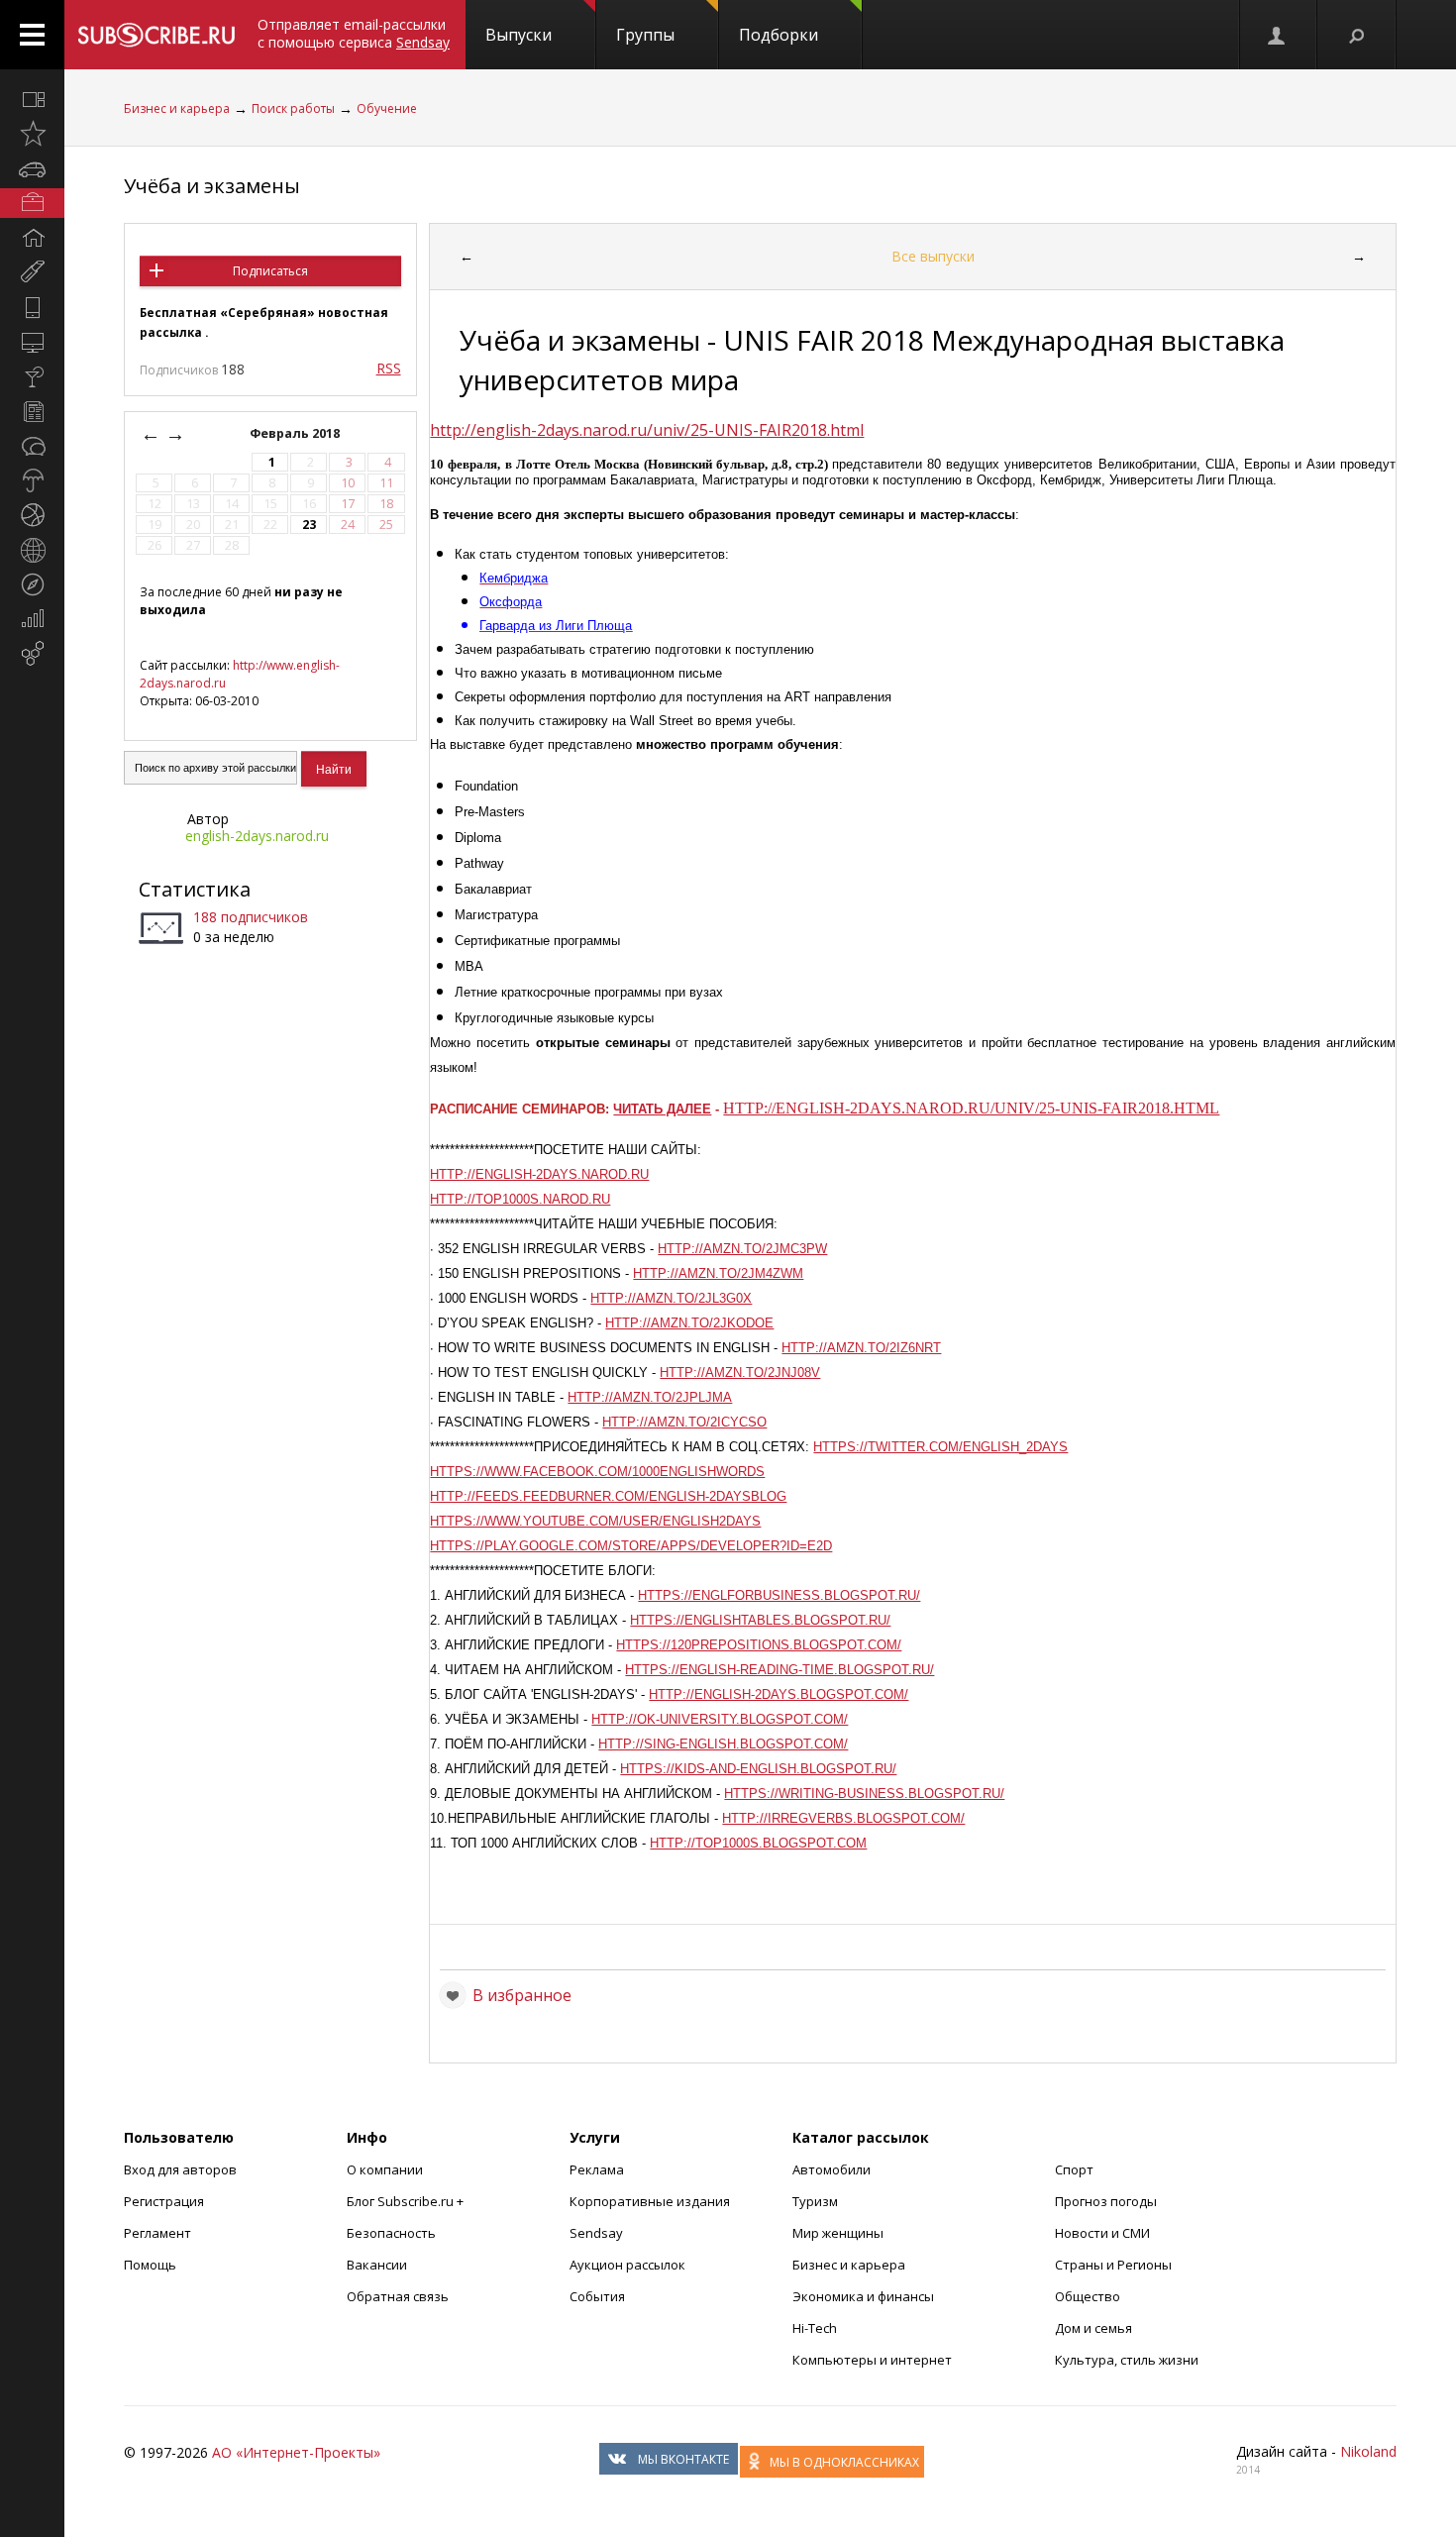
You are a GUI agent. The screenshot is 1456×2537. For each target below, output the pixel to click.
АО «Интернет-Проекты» (296, 2452)
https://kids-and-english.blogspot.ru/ (758, 1769)
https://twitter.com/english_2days (940, 1447)
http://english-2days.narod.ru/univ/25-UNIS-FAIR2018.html (647, 430)
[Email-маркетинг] (32, 654)
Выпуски (519, 35)
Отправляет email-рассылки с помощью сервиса (354, 33)
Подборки (779, 35)
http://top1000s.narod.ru (520, 1199)
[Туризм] (32, 584)
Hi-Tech (815, 2328)
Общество (1088, 2296)
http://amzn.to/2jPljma (650, 1397)
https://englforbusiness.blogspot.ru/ (779, 1595)
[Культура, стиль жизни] (32, 376)
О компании (385, 2169)
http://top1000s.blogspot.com (758, 1843)
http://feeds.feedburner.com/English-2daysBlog (608, 1496)
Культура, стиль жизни (1127, 2360)
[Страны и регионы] (32, 550)
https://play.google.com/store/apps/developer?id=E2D (631, 1546)
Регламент (157, 2233)
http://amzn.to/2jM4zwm (718, 1273)
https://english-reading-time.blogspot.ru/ (780, 1670)
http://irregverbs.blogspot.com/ (843, 1818)
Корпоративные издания (650, 2201)
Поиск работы (293, 108)
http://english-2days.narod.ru (539, 1174)
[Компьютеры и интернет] (32, 342)
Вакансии (377, 2265)
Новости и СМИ (1102, 2233)
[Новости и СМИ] (32, 411)
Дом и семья (1093, 2328)
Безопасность (391, 2233)
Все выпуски (933, 256)
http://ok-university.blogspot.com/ (720, 1719)
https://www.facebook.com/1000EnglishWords (597, 1472)
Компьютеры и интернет (872, 2360)
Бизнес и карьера (177, 108)
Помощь (150, 2265)
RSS (389, 368)
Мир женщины (838, 2233)
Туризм (815, 2201)
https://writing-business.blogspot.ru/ (864, 1794)
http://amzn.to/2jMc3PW (742, 1249)
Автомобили (832, 2169)
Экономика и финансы (863, 2296)
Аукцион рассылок (627, 2265)
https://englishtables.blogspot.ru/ (760, 1620)
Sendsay (596, 2233)
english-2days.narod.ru (257, 836)
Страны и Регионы (1113, 2265)
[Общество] (32, 446)
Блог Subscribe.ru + (407, 2201)
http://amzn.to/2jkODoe (689, 1323)
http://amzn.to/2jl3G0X (671, 1298)
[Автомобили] (32, 168)
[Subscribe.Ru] (156, 35)
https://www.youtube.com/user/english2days (595, 1521)
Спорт (1074, 2169)
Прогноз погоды (1106, 2201)
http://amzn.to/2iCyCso (684, 1422)
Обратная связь (398, 2296)
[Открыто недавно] (32, 134)
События (597, 2296)
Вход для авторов (180, 2169)
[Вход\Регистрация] (1278, 35)
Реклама (597, 2169)
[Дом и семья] (32, 238)
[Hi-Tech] (32, 307)
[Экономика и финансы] (32, 619)
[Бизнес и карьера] (32, 203)
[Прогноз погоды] (32, 480)
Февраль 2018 (296, 433)
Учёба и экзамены (212, 186)
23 (309, 525)
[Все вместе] (32, 99)
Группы (645, 35)
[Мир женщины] (32, 272)
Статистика (195, 889)
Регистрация (164, 2201)
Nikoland (1368, 2451)
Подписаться (270, 271)
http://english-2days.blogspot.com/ (779, 1694)
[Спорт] (32, 515)
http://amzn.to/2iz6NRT (861, 1348)
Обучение (387, 108)
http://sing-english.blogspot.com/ (723, 1744)
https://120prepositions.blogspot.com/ (759, 1645)
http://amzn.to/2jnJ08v (740, 1373)
